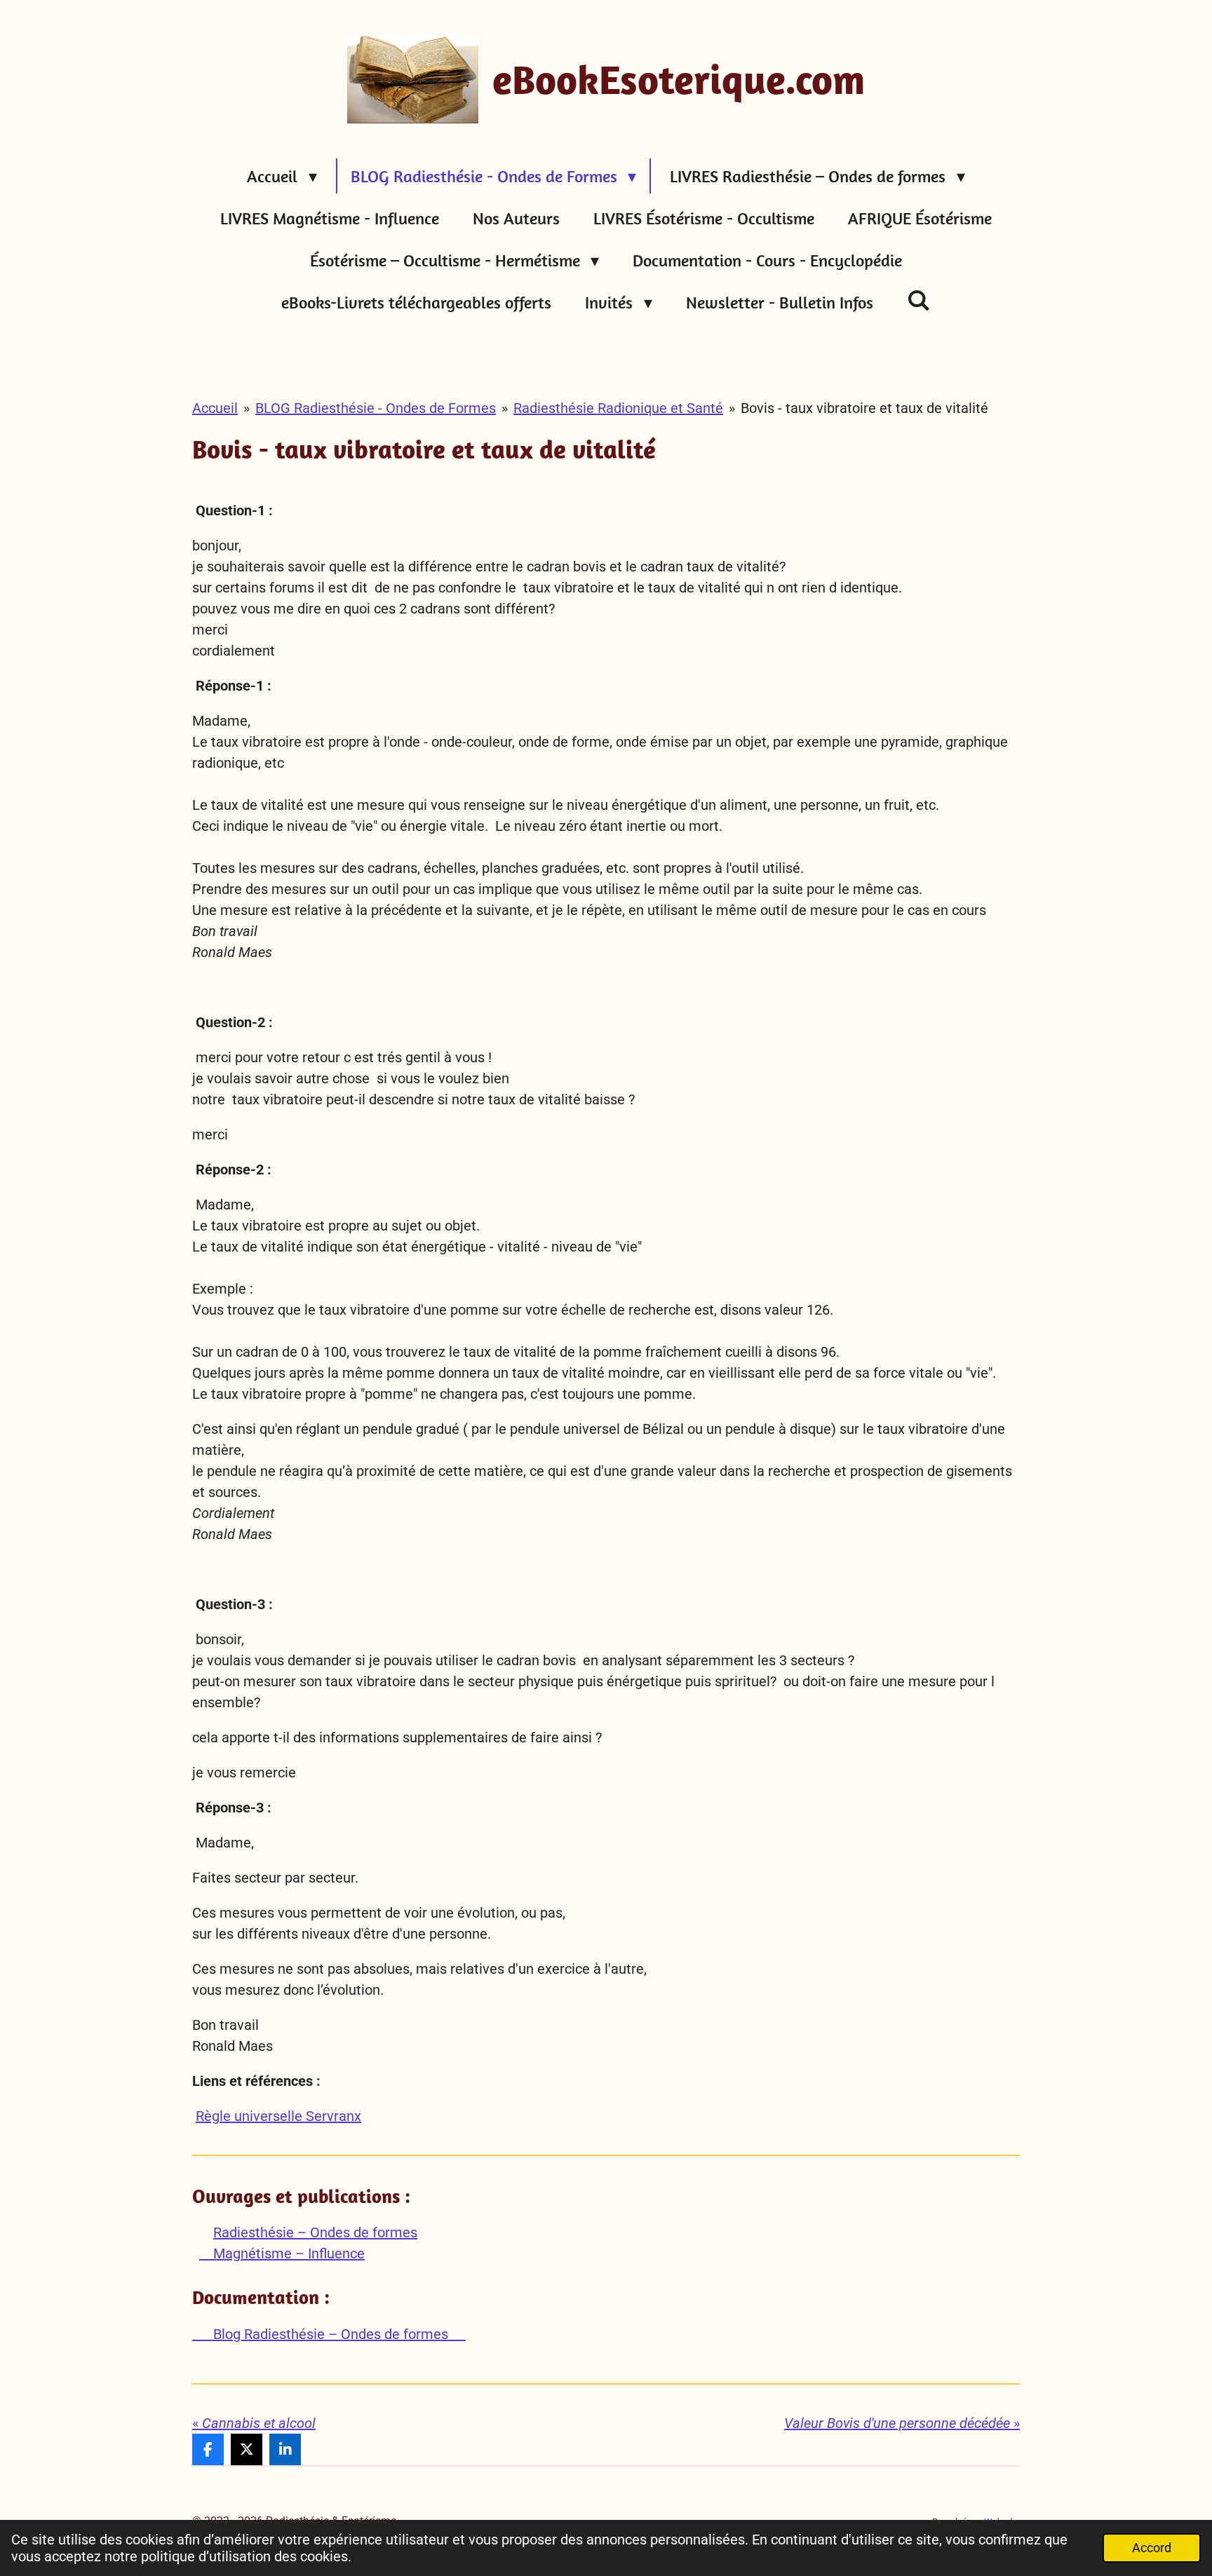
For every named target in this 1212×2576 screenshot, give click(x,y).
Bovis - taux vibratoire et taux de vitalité (864, 408)
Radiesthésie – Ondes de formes (315, 2232)
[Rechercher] (919, 300)
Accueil (215, 408)
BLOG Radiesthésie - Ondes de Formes (376, 408)
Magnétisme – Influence (282, 2253)
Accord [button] (1152, 2548)
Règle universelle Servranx (278, 2116)
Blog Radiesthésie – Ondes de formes (329, 2334)
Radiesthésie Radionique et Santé (618, 408)
